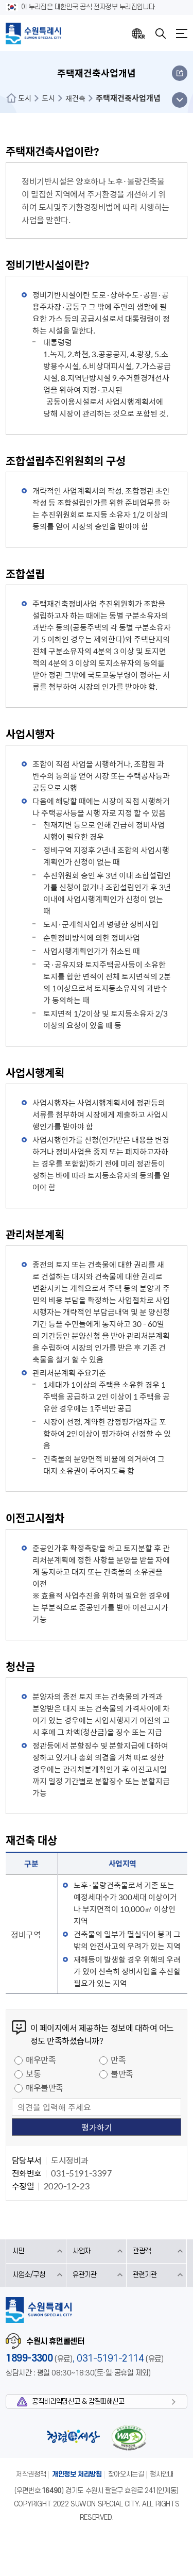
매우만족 (41, 2059)
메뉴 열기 (179, 100)
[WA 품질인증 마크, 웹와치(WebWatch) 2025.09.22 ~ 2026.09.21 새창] (129, 2438)
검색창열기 (161, 34)
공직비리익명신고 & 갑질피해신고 (78, 2402)
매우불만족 (45, 2087)
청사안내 (162, 2474)
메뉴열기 (182, 34)
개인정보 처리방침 (77, 2474)
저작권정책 (31, 2474)
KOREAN (138, 34)
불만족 (122, 2073)
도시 (25, 98)
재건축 (75, 98)
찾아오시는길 (126, 2474)
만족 (118, 2059)
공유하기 (180, 73)
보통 (33, 2073)
